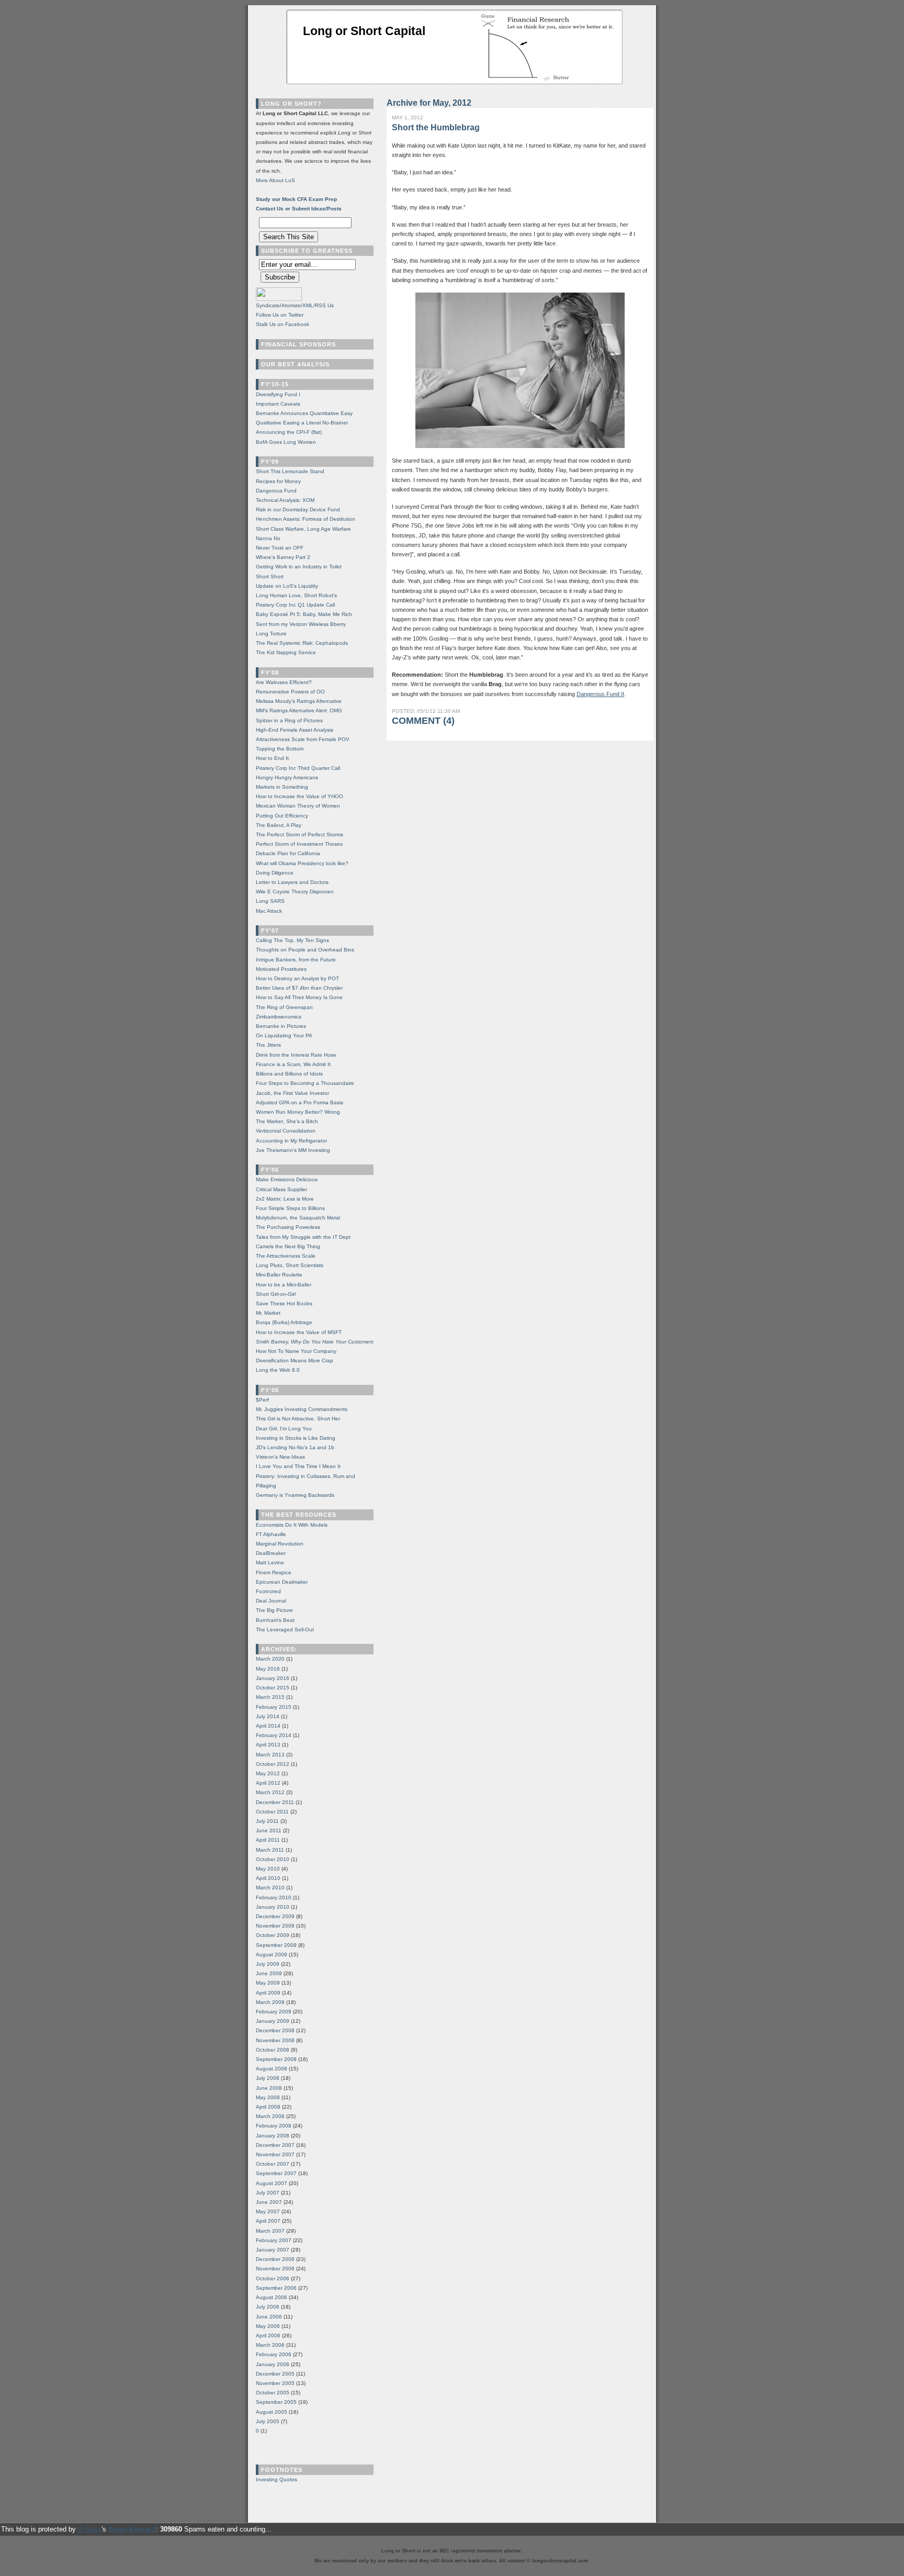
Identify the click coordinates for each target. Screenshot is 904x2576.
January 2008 (273, 2136)
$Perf (262, 1400)
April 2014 (268, 1726)
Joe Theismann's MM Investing (293, 1150)
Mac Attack (269, 911)
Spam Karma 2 (132, 2529)
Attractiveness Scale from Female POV (303, 739)
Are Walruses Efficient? (284, 682)
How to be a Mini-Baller (284, 1285)
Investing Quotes (276, 2479)
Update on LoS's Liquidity (287, 586)
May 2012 (268, 1773)
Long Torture (271, 634)
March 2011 (270, 1850)
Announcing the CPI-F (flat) (289, 432)
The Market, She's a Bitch (287, 1121)
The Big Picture (274, 1610)
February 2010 (274, 1897)
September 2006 (276, 2288)
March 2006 (270, 2345)
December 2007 (275, 2145)
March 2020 (270, 1659)
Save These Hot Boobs (284, 1303)
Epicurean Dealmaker (282, 1582)
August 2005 (272, 2412)
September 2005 (276, 2402)
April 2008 (268, 2107)
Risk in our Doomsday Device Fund (298, 509)
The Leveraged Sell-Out (285, 1629)
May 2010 (268, 1869)
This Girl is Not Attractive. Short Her (298, 1419)
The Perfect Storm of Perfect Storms (300, 835)
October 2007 (273, 2164)
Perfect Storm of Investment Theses (299, 844)
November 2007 (275, 2154)
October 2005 (273, 2393)
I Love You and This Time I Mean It (298, 1466)
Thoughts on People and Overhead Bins (305, 950)
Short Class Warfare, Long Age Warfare (303, 529)
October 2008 (273, 2050)
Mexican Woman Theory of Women (298, 806)
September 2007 (276, 2173)
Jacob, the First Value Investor (292, 1093)
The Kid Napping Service (286, 652)
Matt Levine (270, 1563)
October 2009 (273, 1935)
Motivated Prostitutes (281, 969)
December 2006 (275, 2259)
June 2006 (269, 2317)
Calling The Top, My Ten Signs (292, 940)
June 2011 (269, 1830)
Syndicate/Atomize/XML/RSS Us (295, 305)
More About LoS (275, 180)
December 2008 (275, 2030)
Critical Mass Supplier (281, 1189)
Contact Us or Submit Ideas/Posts (299, 209)
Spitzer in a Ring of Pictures (289, 720)
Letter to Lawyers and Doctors (292, 882)
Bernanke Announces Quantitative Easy (304, 413)
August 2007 (272, 2183)
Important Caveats (278, 404)
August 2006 (272, 2297)
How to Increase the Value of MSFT (299, 1332)
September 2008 (276, 2059)
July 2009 (268, 1964)
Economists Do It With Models (292, 1525)
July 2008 (268, 2078)
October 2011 (272, 1812)
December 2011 (275, 1802)
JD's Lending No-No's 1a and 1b (295, 1447)
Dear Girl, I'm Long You (284, 1429)
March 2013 (270, 1755)
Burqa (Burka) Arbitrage (284, 1322)
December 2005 (275, 2374)
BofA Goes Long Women (286, 442)
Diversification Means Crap (295, 1360)
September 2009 (276, 1945)
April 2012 (268, 1783)
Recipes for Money (278, 481)
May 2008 (268, 2097)
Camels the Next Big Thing (288, 1246)
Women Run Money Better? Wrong (298, 1112)
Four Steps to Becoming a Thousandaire (305, 1083)
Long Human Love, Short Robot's (296, 595)
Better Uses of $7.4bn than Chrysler (299, 988)
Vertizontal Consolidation (286, 1131)
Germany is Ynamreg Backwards (295, 1495)
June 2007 (269, 2202)
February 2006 (274, 2354)
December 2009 (275, 1916)
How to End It (272, 758)
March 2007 (270, 2231)
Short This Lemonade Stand (290, 471)
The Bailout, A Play (279, 825)
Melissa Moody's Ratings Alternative (299, 701)
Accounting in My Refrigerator (291, 1141)
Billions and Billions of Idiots (289, 1074)
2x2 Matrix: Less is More (285, 1199)
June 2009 (269, 1973)
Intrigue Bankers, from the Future (296, 960)
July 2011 (267, 1821)
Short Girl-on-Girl (276, 1294)
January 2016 (273, 1678)
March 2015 (270, 1697)
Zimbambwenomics (279, 1017)
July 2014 (268, 1716)
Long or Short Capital (364, 31)
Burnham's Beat (275, 1620)
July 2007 (268, 2193)
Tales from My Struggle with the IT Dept (303, 1237)
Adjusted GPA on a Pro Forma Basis (300, 1102)
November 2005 (275, 2383)
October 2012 (273, 1764)
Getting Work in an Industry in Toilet (299, 567)
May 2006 (268, 2326)
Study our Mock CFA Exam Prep (296, 199)
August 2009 (272, 1955)
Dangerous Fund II (600, 694)
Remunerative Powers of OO (290, 692)
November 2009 (275, 1926)
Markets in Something (282, 787)
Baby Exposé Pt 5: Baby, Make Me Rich (304, 614)
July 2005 (268, 2421)
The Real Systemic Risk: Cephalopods (302, 643)
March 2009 (270, 2002)
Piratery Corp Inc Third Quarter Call (298, 768)
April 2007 (268, 2221)
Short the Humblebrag (436, 127)
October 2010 (273, 1859)
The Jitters (268, 1045)
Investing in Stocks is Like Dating (296, 1438)
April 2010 (268, 1878)
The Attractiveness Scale (286, 1256)
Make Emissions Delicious (287, 1179)
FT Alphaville (271, 1534)
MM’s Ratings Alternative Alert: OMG (299, 710)
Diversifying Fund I (278, 394)
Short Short (270, 576)
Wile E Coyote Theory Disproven (295, 892)
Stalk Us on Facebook (282, 324)
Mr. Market (268, 1313)
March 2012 (270, 1792)
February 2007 (274, 2240)
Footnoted (268, 1591)
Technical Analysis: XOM (285, 500)
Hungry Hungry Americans (287, 777)
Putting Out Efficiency (282, 816)
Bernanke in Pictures (281, 1026)
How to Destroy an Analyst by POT (297, 978)
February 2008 (274, 2126)
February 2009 (274, 2012)
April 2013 (268, 1745)
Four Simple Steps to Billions (290, 1208)
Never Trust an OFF (280, 548)
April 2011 (268, 1840)
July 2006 (268, 2307)
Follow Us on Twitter (280, 315)
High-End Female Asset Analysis (295, 730)
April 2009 (268, 1993)
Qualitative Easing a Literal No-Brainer (302, 423)
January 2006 (273, 2364)
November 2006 (275, 2269)
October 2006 (273, 2278)
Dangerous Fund (276, 491)
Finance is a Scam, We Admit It (293, 1064)
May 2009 (268, 1983)
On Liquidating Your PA (284, 1035)
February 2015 (274, 1707)
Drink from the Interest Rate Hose (296, 1055)
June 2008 (269, 2088)
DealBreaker (271, 1553)
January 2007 (273, 2250)
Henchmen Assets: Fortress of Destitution (306, 519)
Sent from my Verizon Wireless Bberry (301, 624)
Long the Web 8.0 (278, 1370)
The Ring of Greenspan (284, 1007)
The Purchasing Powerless (288, 1227)
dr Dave (90, 2529)
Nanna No (268, 538)
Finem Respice (274, 1572)
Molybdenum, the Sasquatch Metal (298, 1218)
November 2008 (275, 2040)
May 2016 (268, 1669)
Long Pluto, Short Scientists (290, 1265)
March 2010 (270, 1888)
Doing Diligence (275, 873)
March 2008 (270, 2116)
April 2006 (268, 2336)
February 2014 (274, 1735)
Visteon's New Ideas (280, 1457)
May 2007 (268, 2211)
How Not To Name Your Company (296, 1351)
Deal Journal (271, 1601)
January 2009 (273, 2021)
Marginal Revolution (280, 1544)
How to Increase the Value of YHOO (300, 796)
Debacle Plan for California (288, 853)
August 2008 (272, 2069)
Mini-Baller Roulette (279, 1275)
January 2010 (273, 1907)
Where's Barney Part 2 (283, 557)
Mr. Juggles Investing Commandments (302, 1409)
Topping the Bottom (280, 749)
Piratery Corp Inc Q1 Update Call (295, 605)
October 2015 (273, 1688)
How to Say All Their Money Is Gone (299, 997)
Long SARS (270, 901)
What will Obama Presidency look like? (302, 863)
